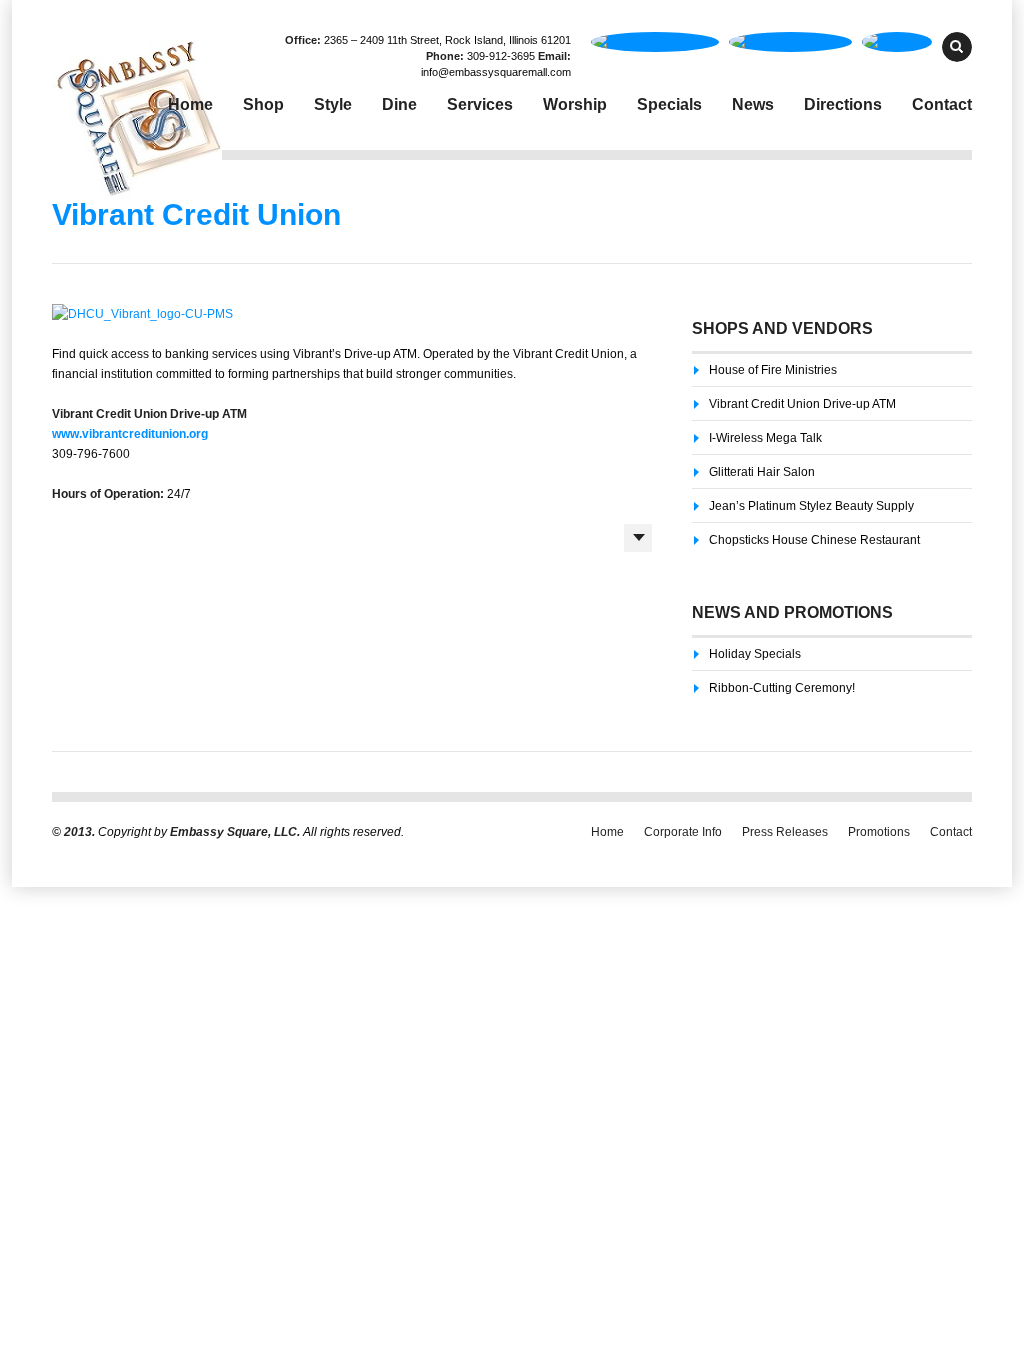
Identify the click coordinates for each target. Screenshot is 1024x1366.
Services (480, 104)
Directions (843, 104)
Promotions (879, 832)
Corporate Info (683, 832)
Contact (942, 104)
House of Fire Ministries (773, 370)
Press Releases (785, 832)
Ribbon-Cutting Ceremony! (782, 688)
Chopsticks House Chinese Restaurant (814, 540)
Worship (575, 104)
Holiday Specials (755, 654)
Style (333, 104)
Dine (399, 104)
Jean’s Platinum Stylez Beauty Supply (811, 506)
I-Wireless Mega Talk (765, 438)
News (753, 104)
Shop (263, 104)
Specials (669, 104)
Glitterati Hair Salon (762, 472)
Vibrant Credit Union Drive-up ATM (802, 404)
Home (190, 104)
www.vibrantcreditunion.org (130, 434)
